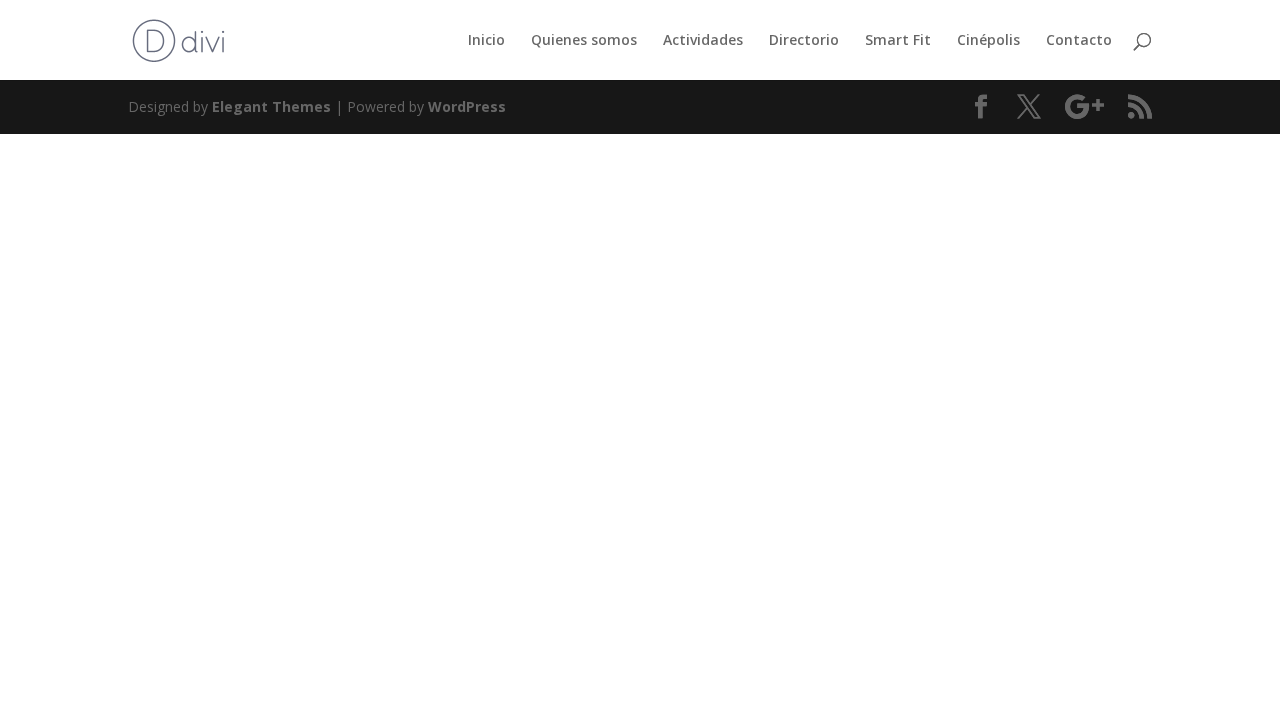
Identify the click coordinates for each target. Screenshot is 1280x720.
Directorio (804, 41)
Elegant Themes (271, 106)
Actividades (703, 41)
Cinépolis (988, 41)
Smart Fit (898, 41)
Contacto (1079, 41)
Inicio (486, 41)
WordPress (467, 106)
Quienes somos (584, 41)
